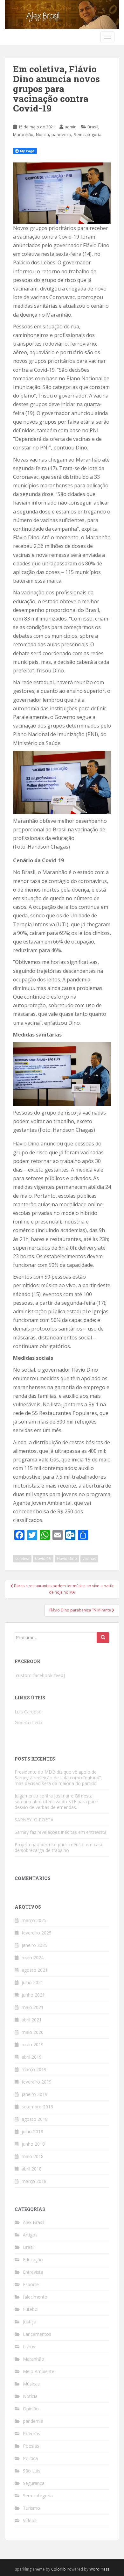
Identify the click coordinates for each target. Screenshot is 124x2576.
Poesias (31, 2446)
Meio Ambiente (39, 2371)
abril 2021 (32, 2020)
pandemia (61, 134)
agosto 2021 (35, 1970)
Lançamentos (37, 2334)
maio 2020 (33, 2032)
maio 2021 (33, 2007)
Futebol (31, 2309)
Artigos (30, 2235)
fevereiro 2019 (37, 2082)
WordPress (99, 2569)
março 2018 (34, 2181)
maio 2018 (33, 2156)
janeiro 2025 (34, 1945)
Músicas (31, 2384)
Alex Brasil (34, 2222)
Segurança (34, 2483)
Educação (33, 2260)
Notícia (42, 134)
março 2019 (34, 2069)
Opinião (31, 2409)
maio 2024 (33, 1958)
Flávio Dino (67, 1558)
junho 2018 (33, 2144)
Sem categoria (88, 134)
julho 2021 (32, 1982)
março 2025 (34, 1920)
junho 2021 (33, 1995)
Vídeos (30, 2520)
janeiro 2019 (34, 2094)
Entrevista (33, 2272)
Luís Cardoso (28, 1712)
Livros (29, 2346)
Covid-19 (43, 1558)
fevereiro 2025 (37, 1933)
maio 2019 (33, 2045)
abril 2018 (32, 2169)
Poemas (31, 2433)
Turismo (31, 2508)
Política (30, 2458)
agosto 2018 (35, 2119)
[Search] (103, 1638)
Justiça (30, 2322)
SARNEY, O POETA (34, 1820)
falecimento (35, 2297)
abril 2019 (32, 2057)
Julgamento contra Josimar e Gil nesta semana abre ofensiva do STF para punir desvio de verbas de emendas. (56, 1801)
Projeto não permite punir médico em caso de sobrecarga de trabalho (59, 1847)
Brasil (93, 127)
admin (71, 127)
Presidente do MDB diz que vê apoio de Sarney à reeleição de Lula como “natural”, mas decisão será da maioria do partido (58, 1778)
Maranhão (23, 134)
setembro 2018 (37, 2107)
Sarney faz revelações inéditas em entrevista (61, 1832)
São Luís (32, 2471)
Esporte (31, 2284)
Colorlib (59, 2569)
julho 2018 (32, 2131)
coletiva (22, 1558)
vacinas (89, 1558)
